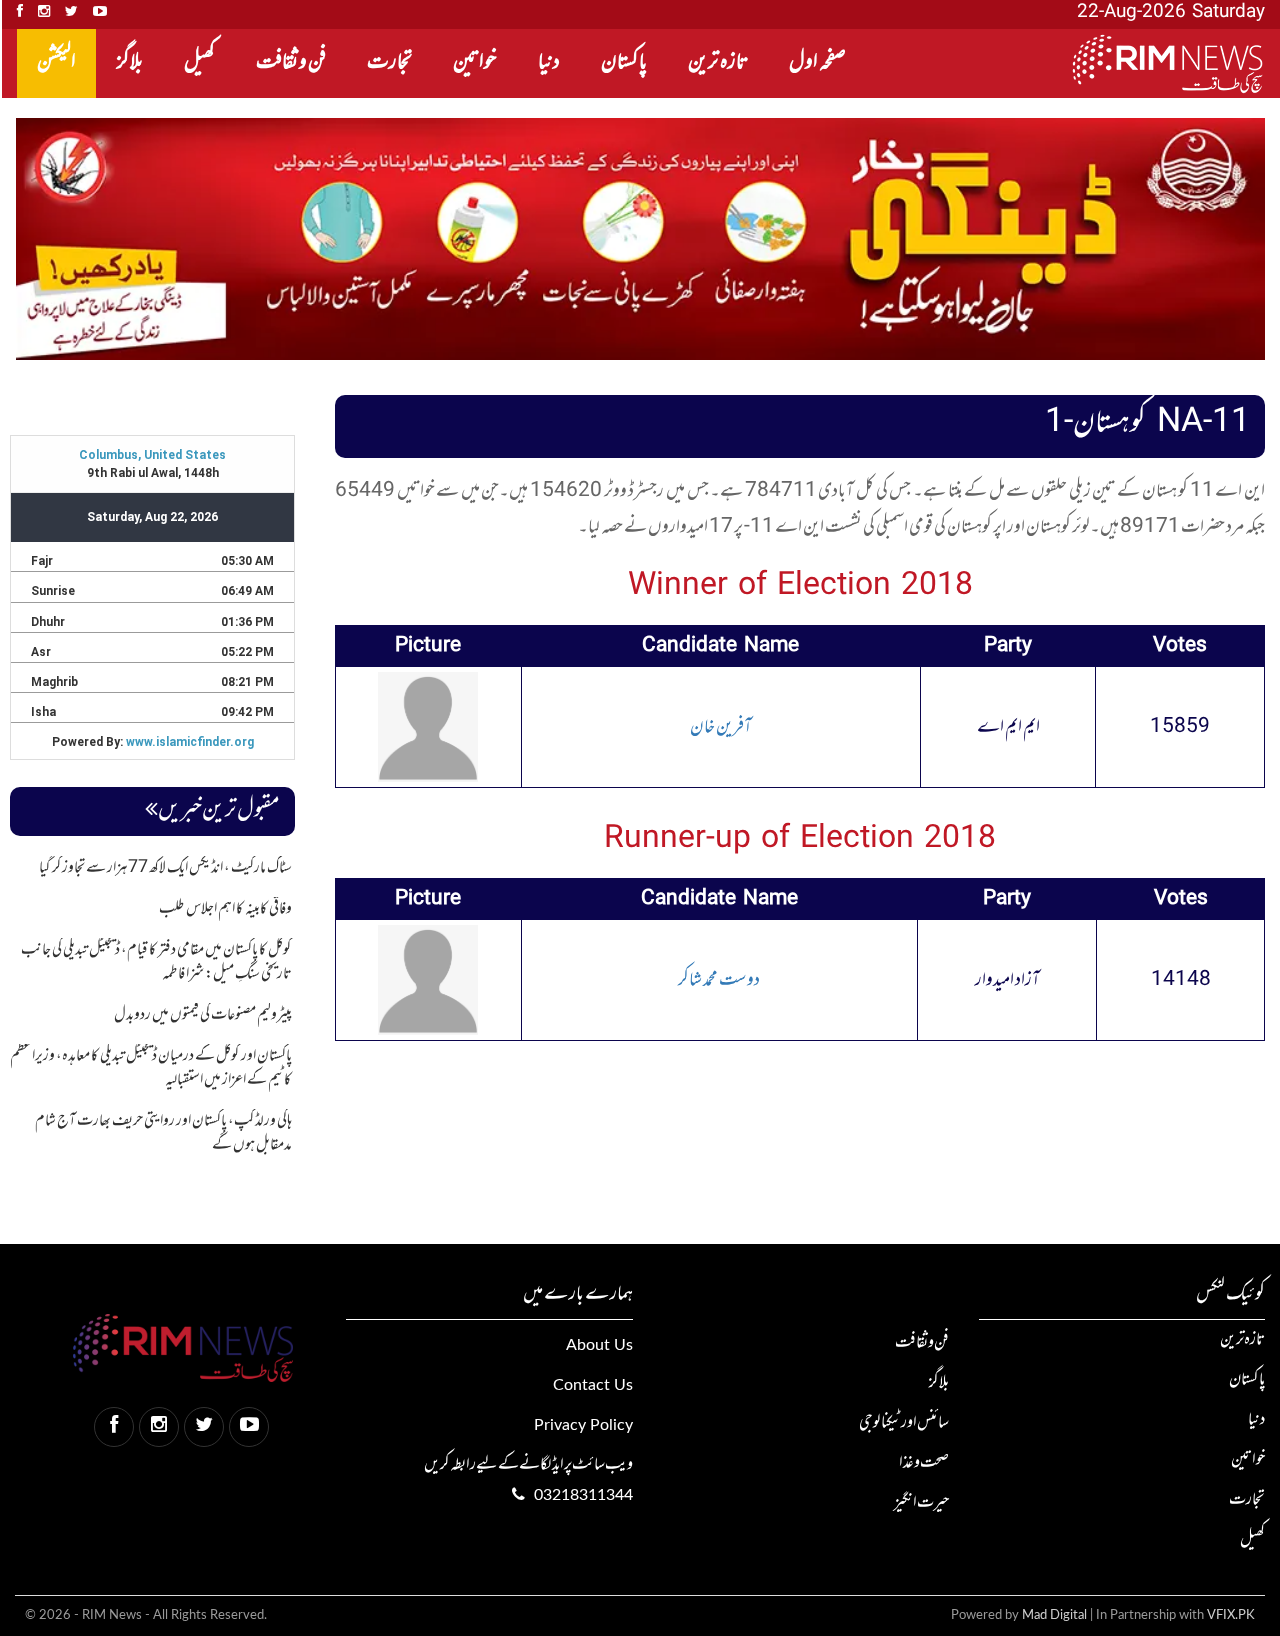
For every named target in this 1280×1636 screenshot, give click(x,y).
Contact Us (592, 1385)
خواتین (475, 62)
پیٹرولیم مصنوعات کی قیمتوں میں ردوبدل (203, 1015)
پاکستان (624, 62)
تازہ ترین (718, 62)
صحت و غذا (924, 1463)
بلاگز (130, 62)
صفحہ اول (817, 62)
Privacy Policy (583, 1425)
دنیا (549, 62)
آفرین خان (721, 727)
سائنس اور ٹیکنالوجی (904, 1423)
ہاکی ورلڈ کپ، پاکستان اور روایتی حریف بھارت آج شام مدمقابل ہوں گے (163, 1133)
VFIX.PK (1231, 1615)
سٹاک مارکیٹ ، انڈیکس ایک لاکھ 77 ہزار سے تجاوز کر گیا (165, 868)
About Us (599, 1345)
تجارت (389, 62)
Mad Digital (1054, 1615)
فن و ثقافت (291, 62)
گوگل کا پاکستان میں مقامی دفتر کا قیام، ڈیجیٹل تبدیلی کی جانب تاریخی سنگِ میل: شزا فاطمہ (156, 962)
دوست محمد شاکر (719, 980)
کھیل (199, 62)
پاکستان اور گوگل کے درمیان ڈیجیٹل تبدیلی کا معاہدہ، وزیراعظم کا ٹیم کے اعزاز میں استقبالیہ (151, 1068)
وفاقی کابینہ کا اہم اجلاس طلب (225, 909)
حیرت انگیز (921, 1503)
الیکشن (56, 62)
